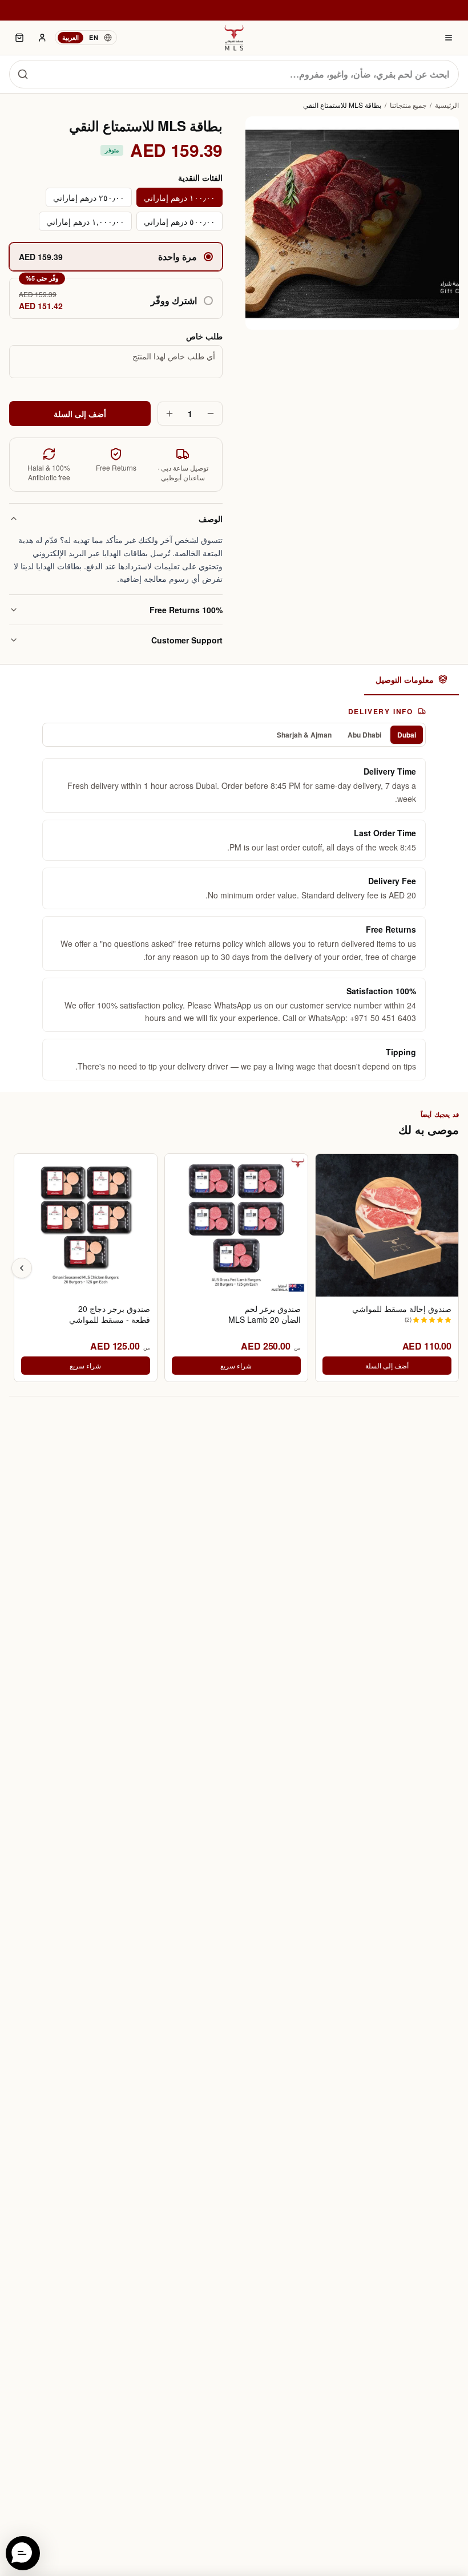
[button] (116, 298)
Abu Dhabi (364, 735)
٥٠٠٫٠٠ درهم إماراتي (179, 221)
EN (94, 37)
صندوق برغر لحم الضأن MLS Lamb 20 (265, 1314)
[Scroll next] (22, 1268)
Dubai (407, 735)
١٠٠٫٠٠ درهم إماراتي (179, 197)
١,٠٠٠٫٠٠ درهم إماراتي (85, 221)
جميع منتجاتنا (408, 105)
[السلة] (19, 38)
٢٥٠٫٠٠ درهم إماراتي (89, 197)
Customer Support (187, 640)
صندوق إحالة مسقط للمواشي (402, 1309)
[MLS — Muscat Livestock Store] (234, 38)
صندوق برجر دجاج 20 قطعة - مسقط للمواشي (110, 1314)
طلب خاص (204, 336)
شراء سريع (236, 1365)
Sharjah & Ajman (304, 735)
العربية (70, 37)
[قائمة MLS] (449, 38)
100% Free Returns (186, 610)
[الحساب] (42, 38)
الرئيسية (447, 105)
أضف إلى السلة (80, 414)
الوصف (211, 519)
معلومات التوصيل (405, 679)
